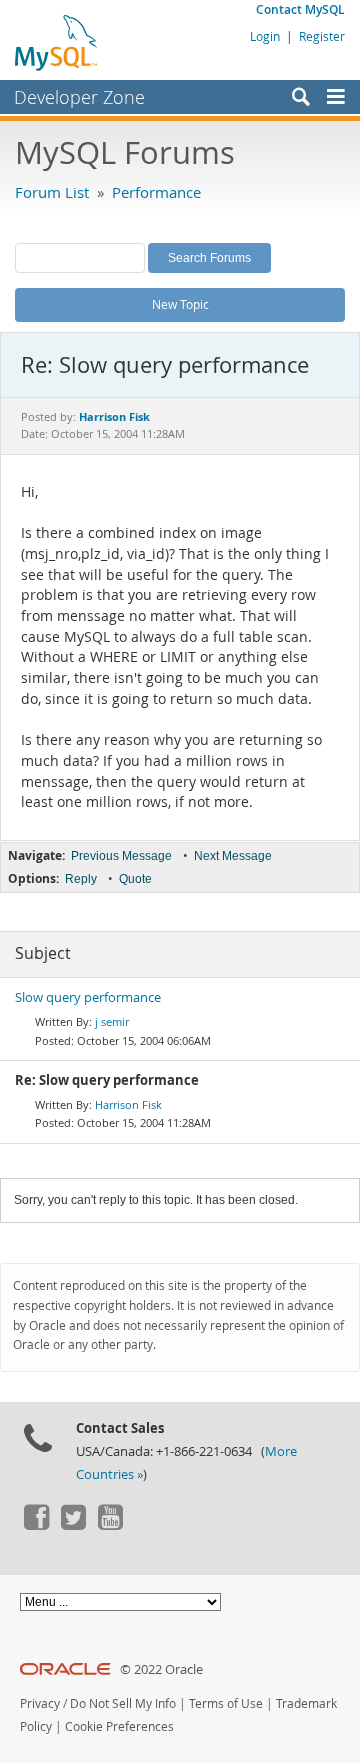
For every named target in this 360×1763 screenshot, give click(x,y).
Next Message (233, 856)
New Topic (180, 304)
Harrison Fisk (128, 1104)
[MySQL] (57, 42)
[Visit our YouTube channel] (110, 1525)
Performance (156, 192)
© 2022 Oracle (161, 1669)
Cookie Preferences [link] (119, 1726)
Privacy (40, 1703)
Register (322, 36)
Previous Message (121, 856)
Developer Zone (79, 97)
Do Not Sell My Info (123, 1703)
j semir (112, 1021)
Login (265, 36)
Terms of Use (226, 1703)
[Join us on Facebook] (36, 1525)
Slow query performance (88, 997)
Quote (135, 879)
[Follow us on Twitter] (73, 1525)
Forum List (52, 192)
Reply (81, 879)
